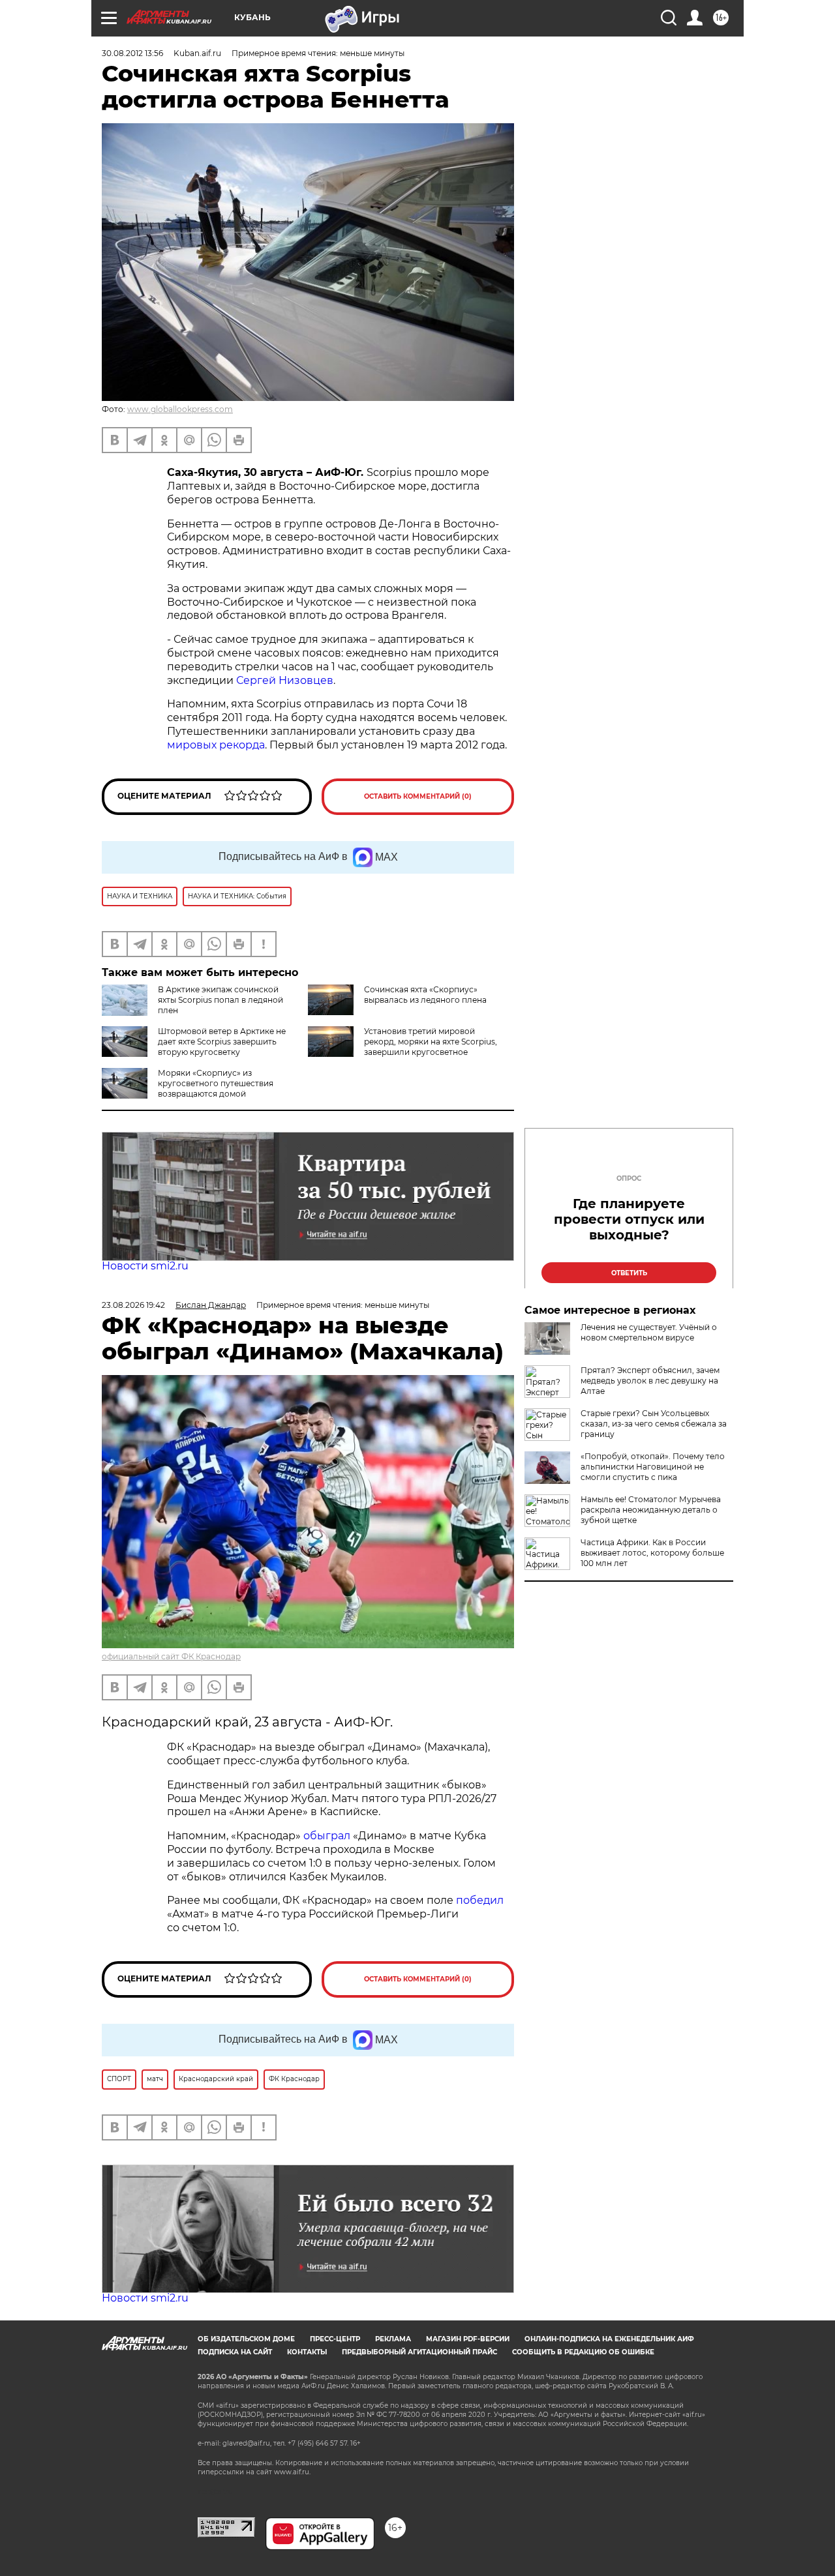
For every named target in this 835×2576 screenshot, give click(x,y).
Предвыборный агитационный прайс (419, 2352)
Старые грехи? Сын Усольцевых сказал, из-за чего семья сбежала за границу (654, 1424)
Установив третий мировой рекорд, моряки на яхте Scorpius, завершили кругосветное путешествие (402, 1047)
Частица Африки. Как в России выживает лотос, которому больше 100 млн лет (652, 1553)
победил (480, 1900)
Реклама (393, 2339)
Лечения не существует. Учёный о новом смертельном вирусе (649, 1332)
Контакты (307, 2352)
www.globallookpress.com (180, 409)
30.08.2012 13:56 (132, 53)
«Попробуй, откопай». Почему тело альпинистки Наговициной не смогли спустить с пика (653, 1467)
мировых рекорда (216, 745)
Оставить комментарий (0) (418, 796)
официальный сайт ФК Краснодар (171, 1656)
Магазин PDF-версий (468, 2339)
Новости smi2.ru (145, 1266)
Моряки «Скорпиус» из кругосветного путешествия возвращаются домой (216, 1083)
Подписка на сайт (235, 2352)
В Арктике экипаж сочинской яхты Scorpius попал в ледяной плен (220, 1000)
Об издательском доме (246, 2339)
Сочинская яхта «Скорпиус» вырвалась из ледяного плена (425, 995)
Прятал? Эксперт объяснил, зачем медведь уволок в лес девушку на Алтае (650, 1381)
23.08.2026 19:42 (133, 1305)
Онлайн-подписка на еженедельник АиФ (609, 2339)
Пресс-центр (335, 2339)
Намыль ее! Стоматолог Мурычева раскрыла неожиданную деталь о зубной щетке (651, 1510)
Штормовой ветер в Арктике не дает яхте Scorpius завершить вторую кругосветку (222, 1042)
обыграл (326, 1836)
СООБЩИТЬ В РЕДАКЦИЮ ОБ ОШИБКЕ (583, 2352)
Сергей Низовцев (285, 680)
